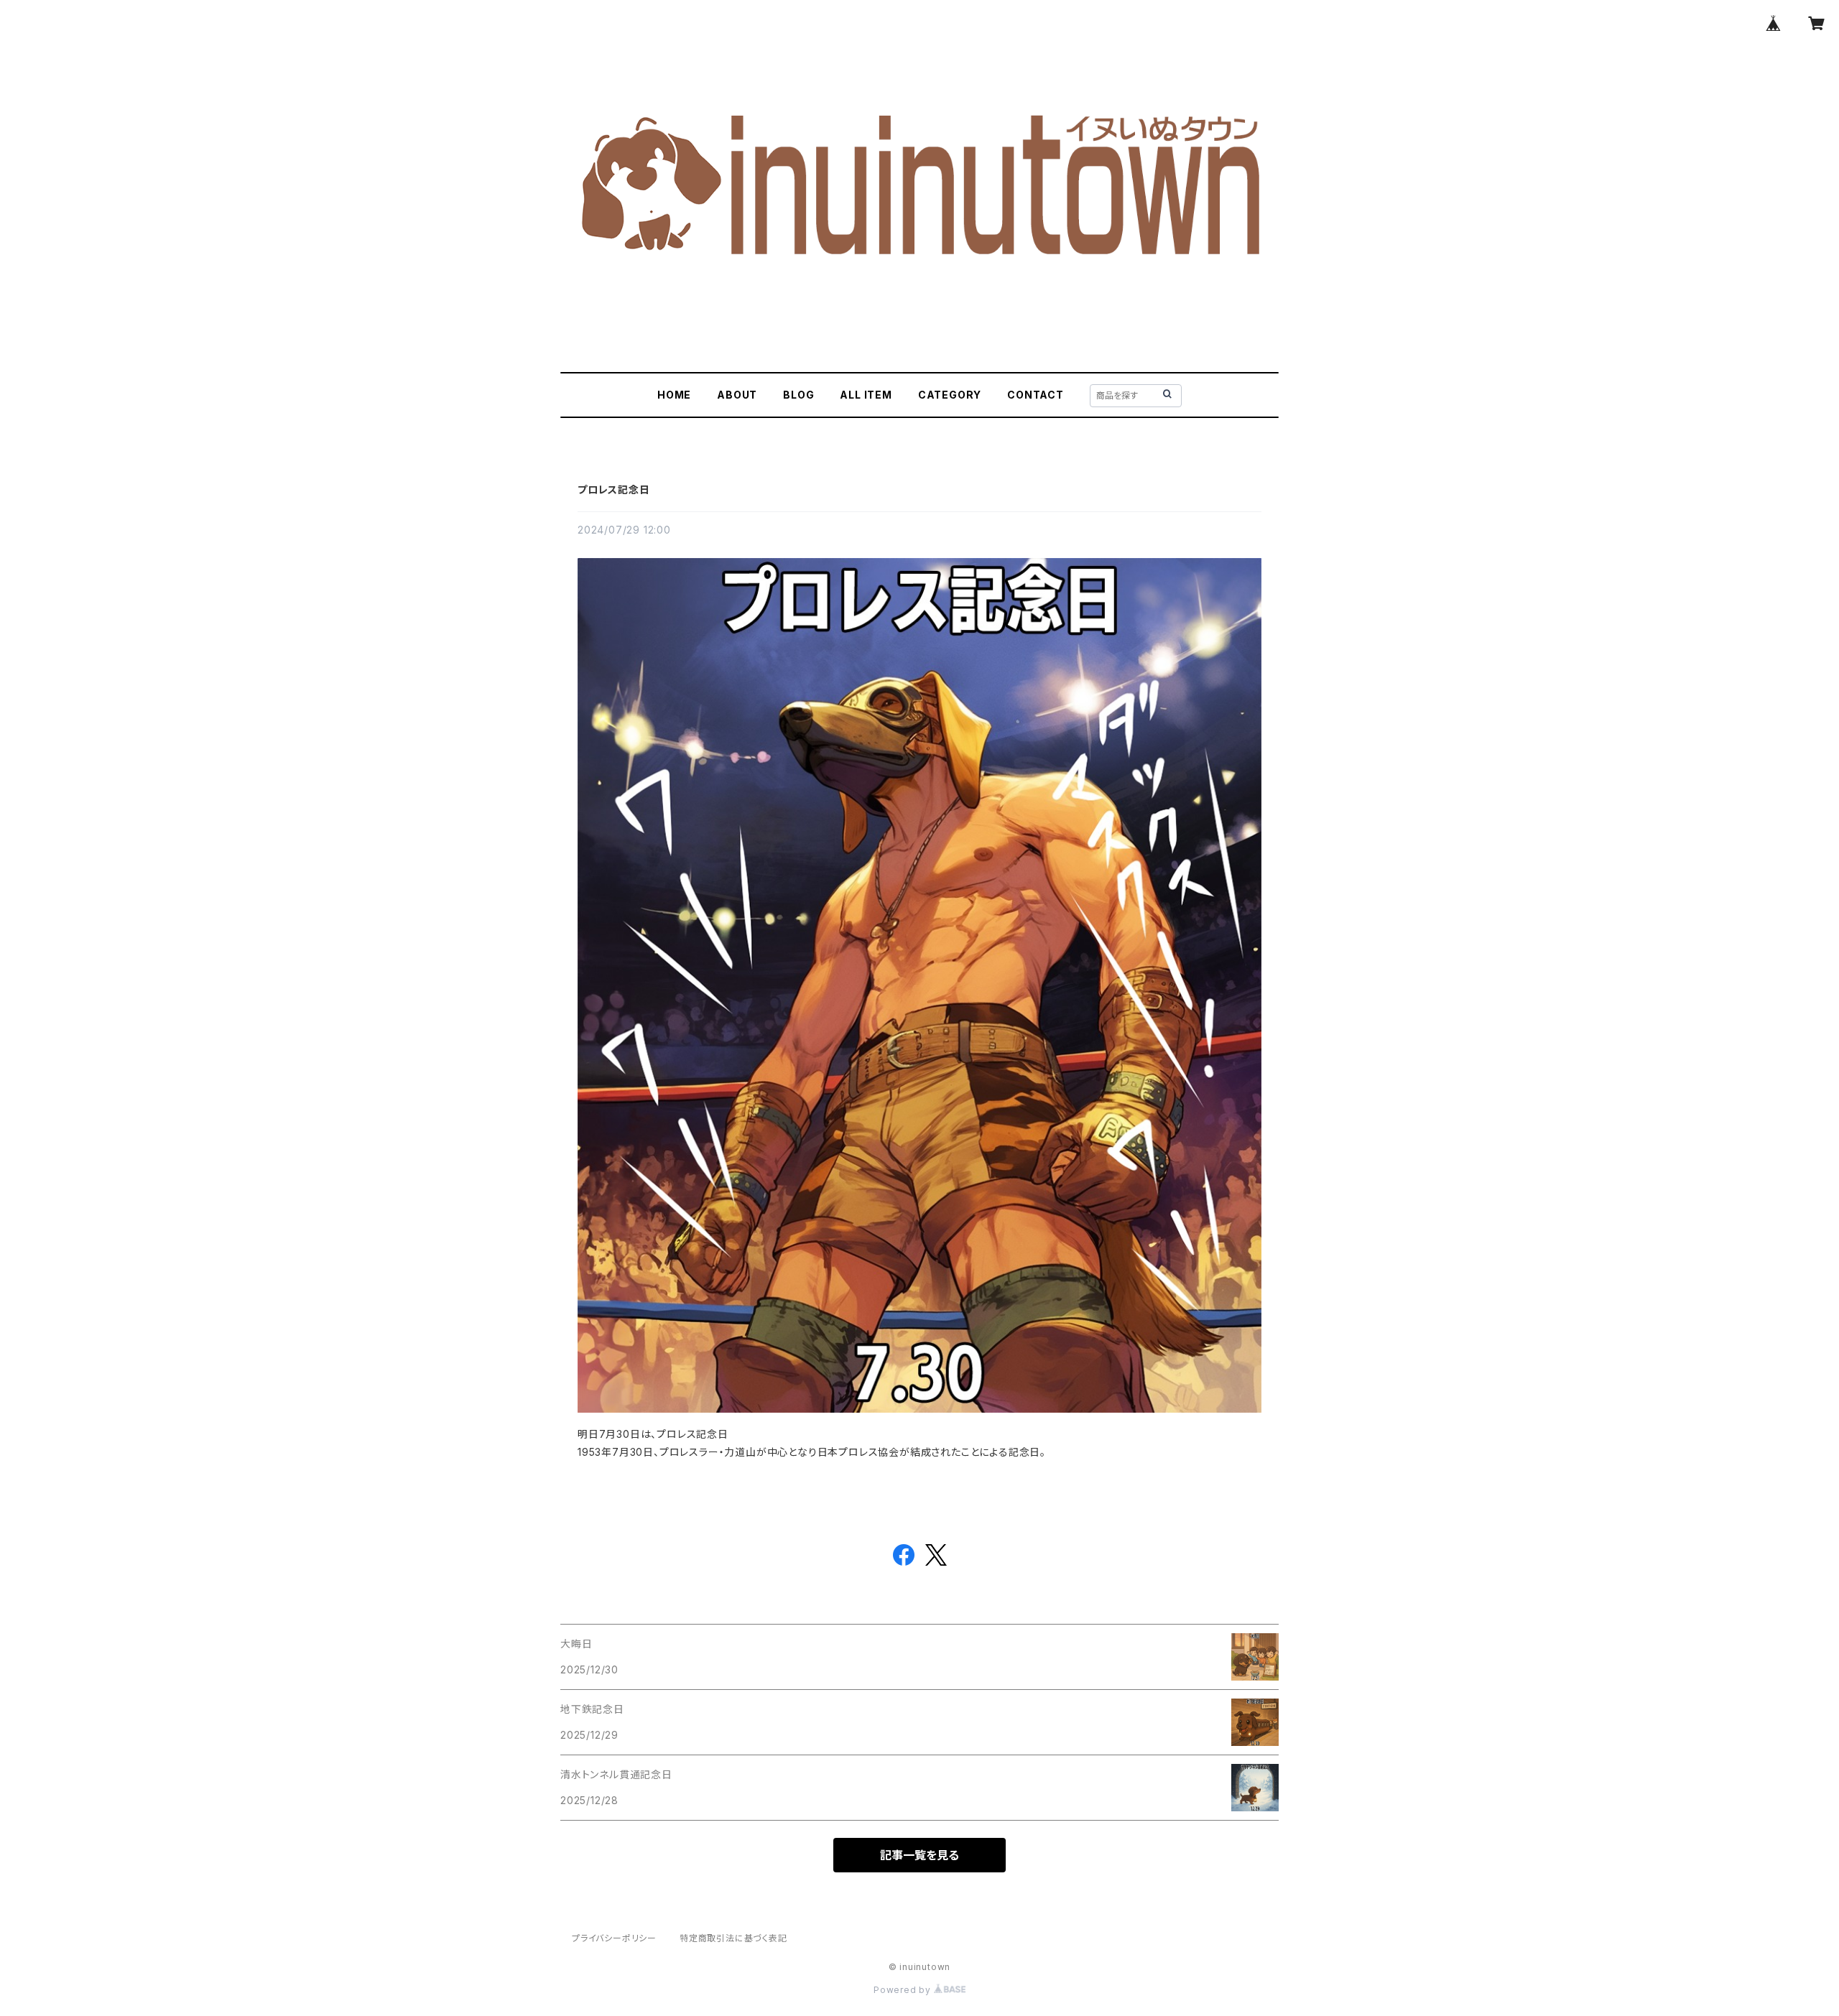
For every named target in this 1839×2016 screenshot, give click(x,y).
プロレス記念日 (614, 489)
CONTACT (1036, 395)
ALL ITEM (866, 395)
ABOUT (737, 395)
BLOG (798, 395)
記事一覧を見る (919, 1855)
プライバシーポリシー (614, 1938)
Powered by (904, 1990)
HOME (674, 395)
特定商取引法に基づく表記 (733, 1938)
